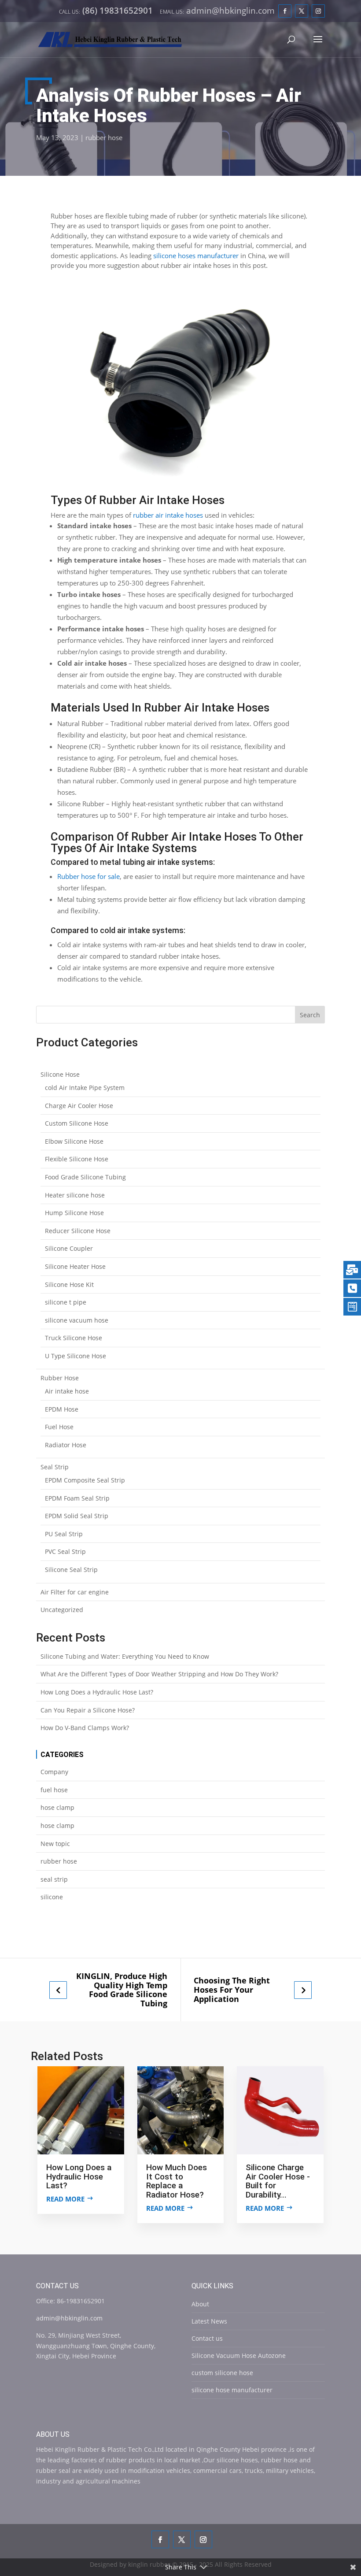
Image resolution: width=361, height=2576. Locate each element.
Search (310, 1015)
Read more (65, 2199)
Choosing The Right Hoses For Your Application (232, 1990)
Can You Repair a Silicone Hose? (88, 1710)
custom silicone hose (222, 2373)
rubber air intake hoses (168, 515)
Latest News (209, 2321)
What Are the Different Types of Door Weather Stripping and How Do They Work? (159, 1674)
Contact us (207, 2338)
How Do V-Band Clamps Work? (85, 1728)
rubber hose (104, 137)
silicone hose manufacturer (232, 2390)
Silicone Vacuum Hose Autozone (239, 2355)
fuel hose (54, 1790)
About (200, 2304)
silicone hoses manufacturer (196, 256)
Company (54, 1772)
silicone (52, 1897)
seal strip (54, 1879)
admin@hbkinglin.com (69, 2318)
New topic (55, 1844)
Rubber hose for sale (88, 876)
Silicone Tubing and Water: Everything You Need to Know (125, 1656)
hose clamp (57, 1807)
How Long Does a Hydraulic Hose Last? (97, 1692)
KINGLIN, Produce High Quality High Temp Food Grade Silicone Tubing (122, 1990)
